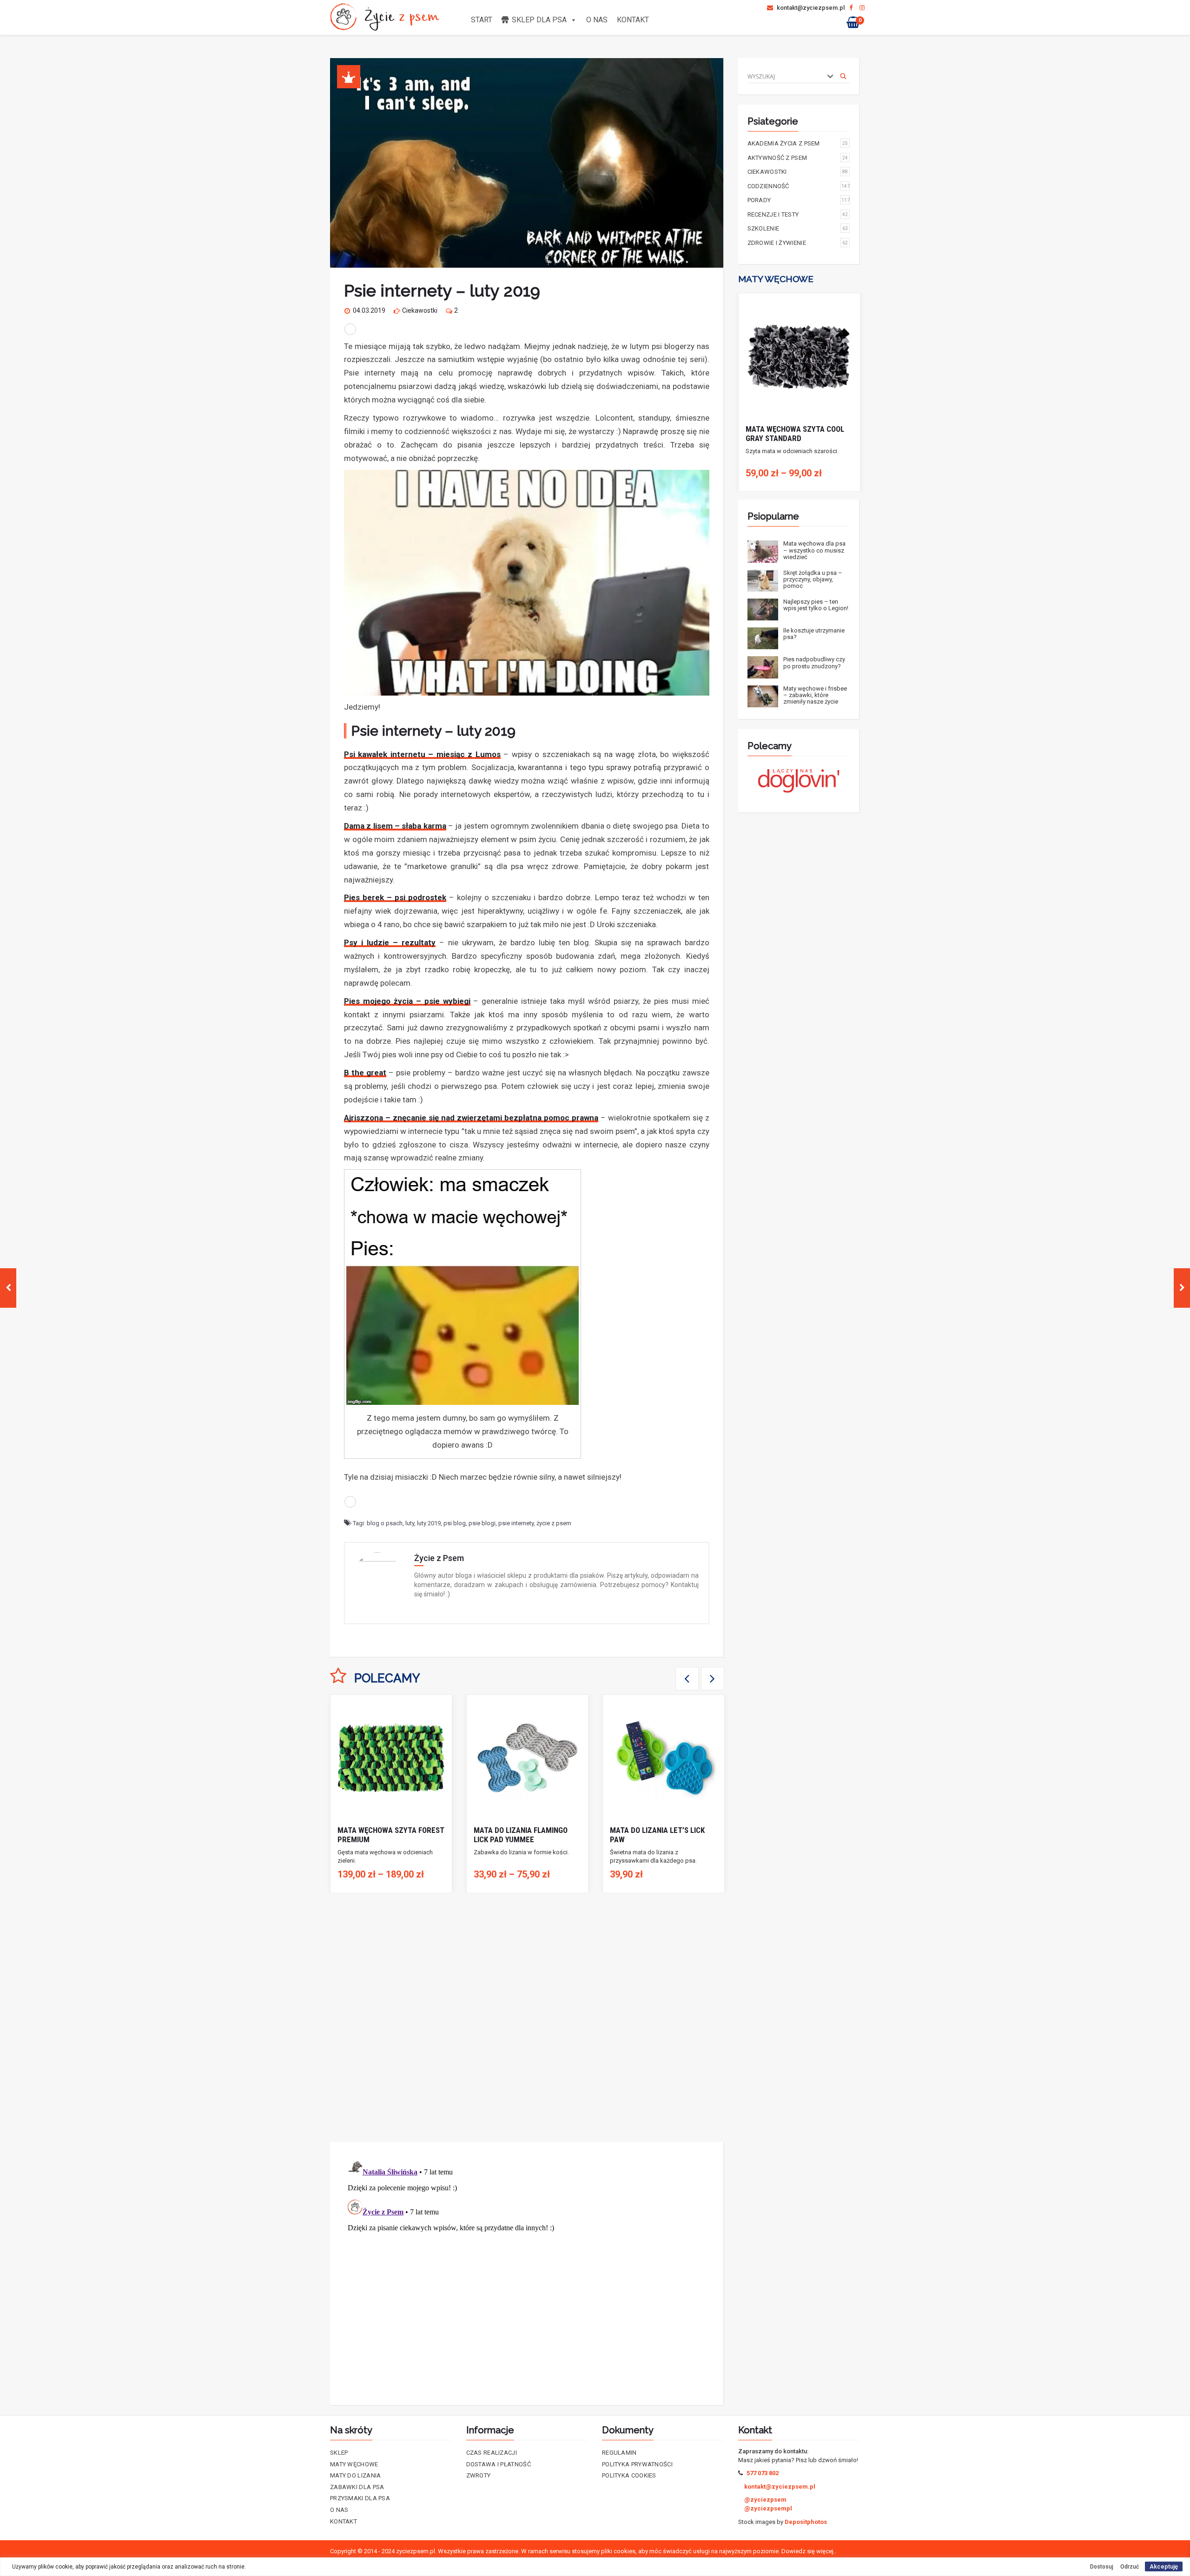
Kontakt (633, 20)
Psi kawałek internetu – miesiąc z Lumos (422, 754)
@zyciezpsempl (768, 2508)
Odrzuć (1130, 2567)
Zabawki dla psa (357, 2487)
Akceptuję (1164, 2566)
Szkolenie (798, 228)
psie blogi (482, 1523)
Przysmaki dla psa (360, 2498)
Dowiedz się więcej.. (809, 2551)
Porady (799, 200)
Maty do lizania (356, 2475)
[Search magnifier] (843, 76)
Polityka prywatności (637, 2464)
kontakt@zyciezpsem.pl (810, 8)
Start (482, 20)
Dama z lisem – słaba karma (395, 826)
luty (410, 1523)
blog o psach (385, 1523)
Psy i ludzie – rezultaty (390, 942)
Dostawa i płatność (499, 2464)
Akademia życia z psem (798, 143)
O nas (597, 20)
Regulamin (619, 2453)
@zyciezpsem (765, 2500)
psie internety (516, 1523)
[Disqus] (527, 2017)
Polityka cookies (629, 2475)
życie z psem (554, 1523)
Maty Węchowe (354, 2464)
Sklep (339, 2453)
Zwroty (479, 2475)
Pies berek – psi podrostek (395, 897)
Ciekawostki (420, 310)
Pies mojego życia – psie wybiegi (407, 1001)
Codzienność (799, 186)
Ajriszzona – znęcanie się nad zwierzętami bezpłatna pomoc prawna (471, 1118)
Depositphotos (806, 2522)
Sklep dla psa (539, 20)
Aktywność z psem (798, 158)
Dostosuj (1102, 2567)
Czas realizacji (492, 2453)
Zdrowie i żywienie (798, 243)
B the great (365, 1073)
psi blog (455, 1523)
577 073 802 (763, 2473)
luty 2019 (429, 1523)
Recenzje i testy (798, 214)
